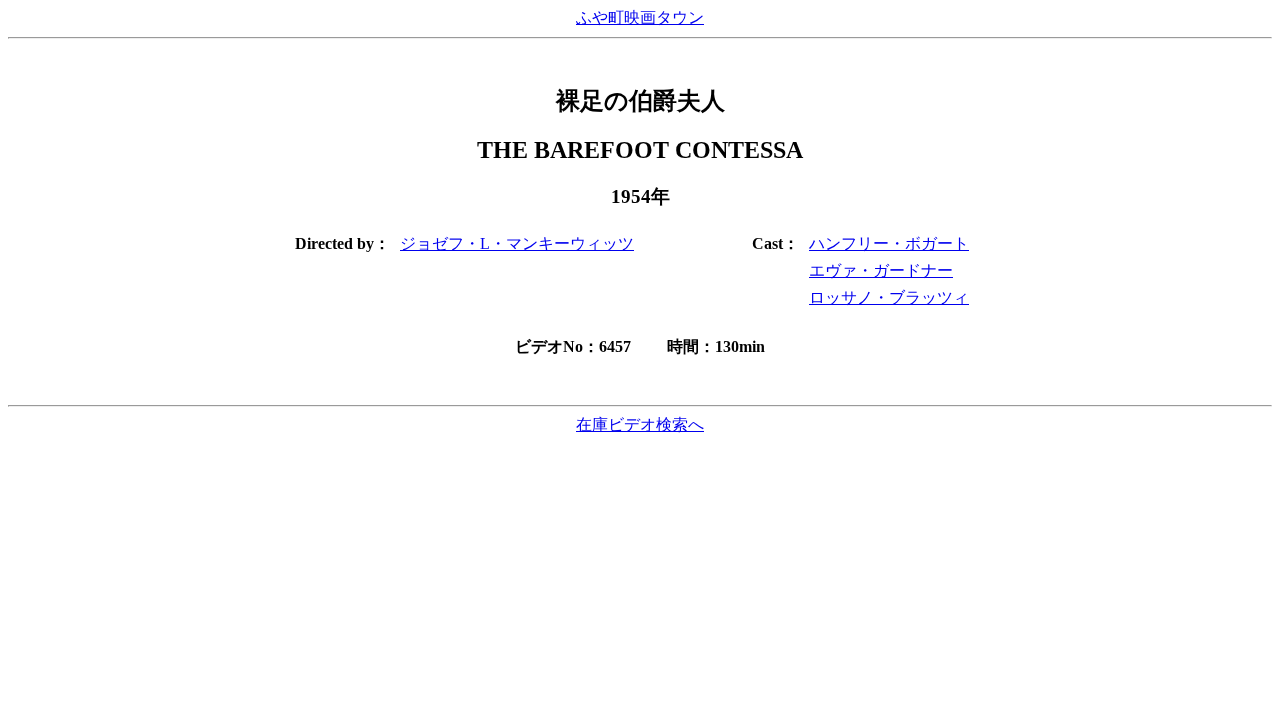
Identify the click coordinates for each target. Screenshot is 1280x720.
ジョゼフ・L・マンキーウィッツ (517, 243)
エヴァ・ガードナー (881, 270)
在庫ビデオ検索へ (640, 424)
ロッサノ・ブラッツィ (889, 297)
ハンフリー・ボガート (889, 243)
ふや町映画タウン (640, 17)
